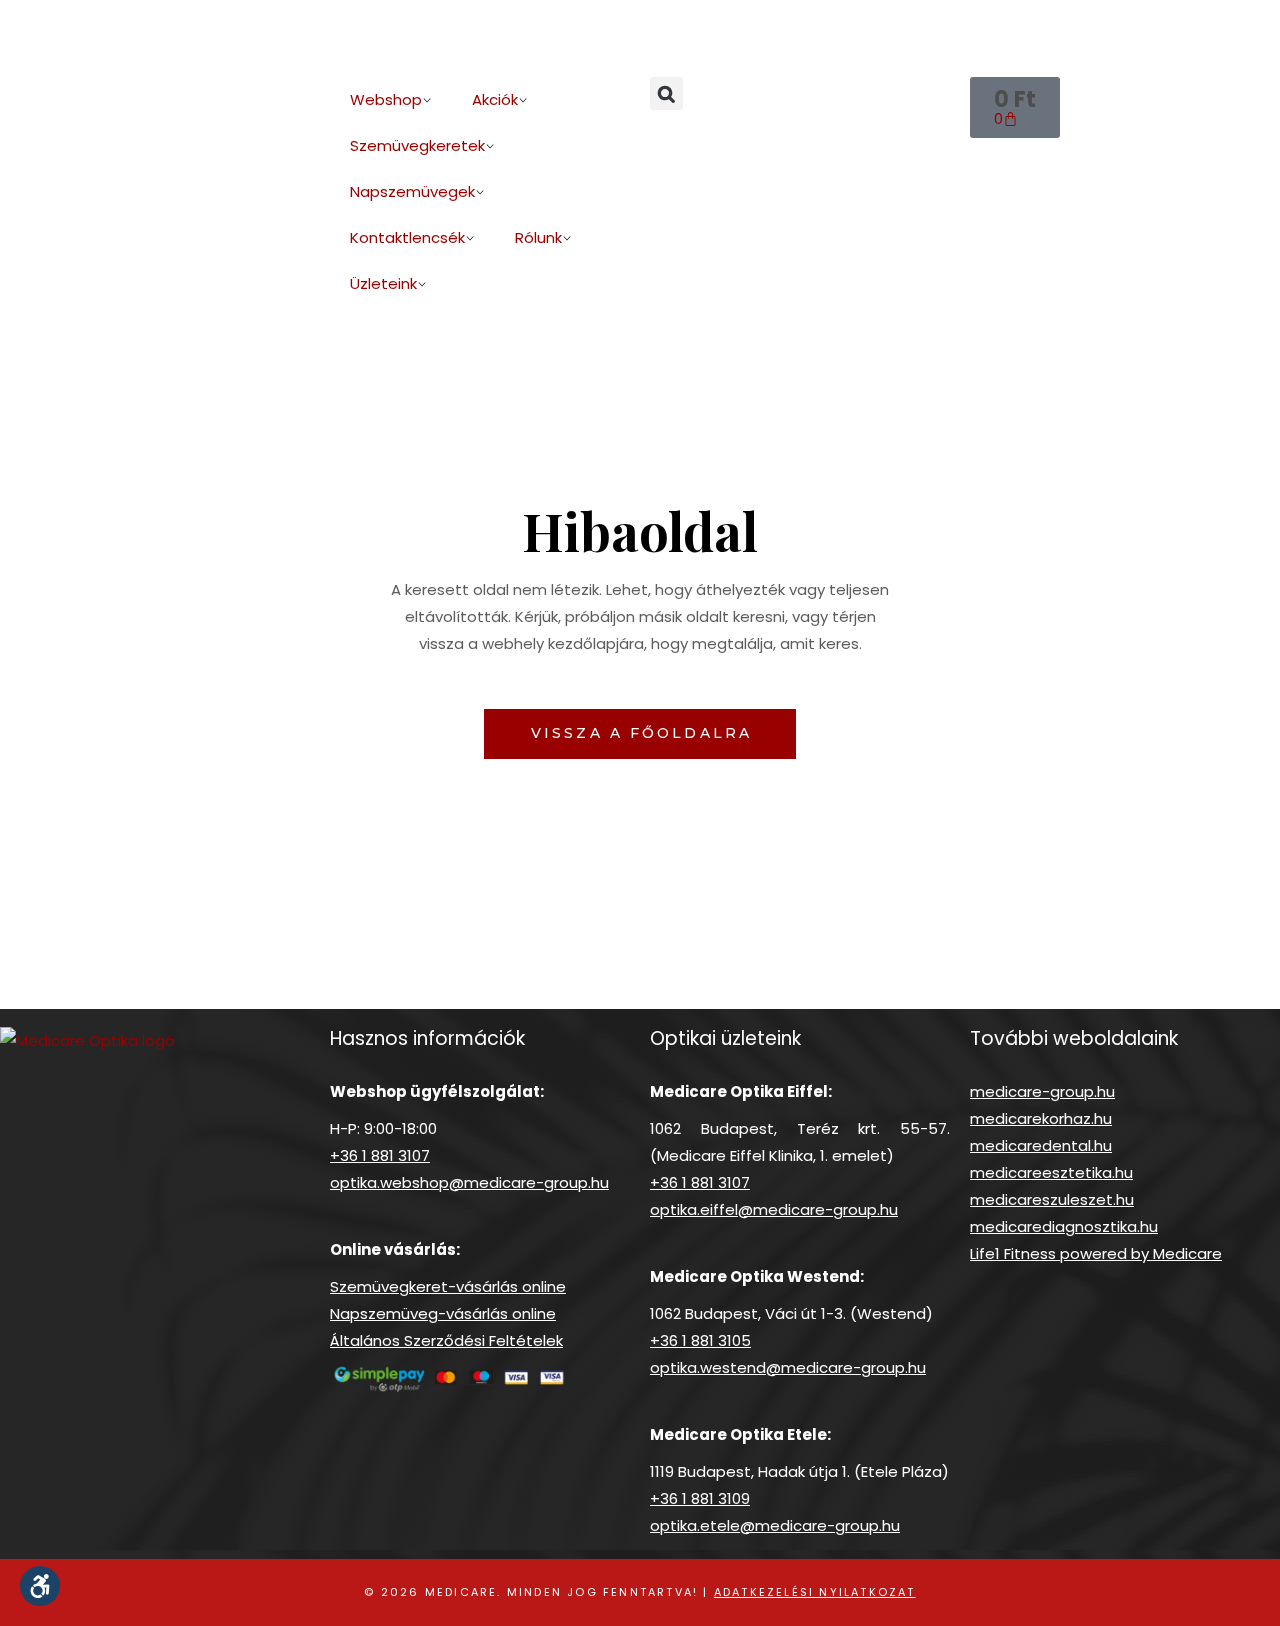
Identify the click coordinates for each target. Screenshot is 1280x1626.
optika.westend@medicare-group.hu (788, 1367)
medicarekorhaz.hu (1041, 1118)
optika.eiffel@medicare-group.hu (774, 1209)
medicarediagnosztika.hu (1064, 1226)
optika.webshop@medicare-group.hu (469, 1182)
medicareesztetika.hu (1051, 1172)
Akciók (495, 99)
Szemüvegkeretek (417, 145)
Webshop (386, 99)
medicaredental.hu (1041, 1145)
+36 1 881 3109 (700, 1498)
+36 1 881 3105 (700, 1340)
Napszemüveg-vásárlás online (443, 1313)
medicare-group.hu (1042, 1091)
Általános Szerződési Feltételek (446, 1340)
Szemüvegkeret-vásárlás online (448, 1286)
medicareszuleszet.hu (1052, 1199)
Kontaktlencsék (407, 237)
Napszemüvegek (412, 191)
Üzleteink (383, 283)
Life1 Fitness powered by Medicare (1096, 1253)
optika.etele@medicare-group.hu (775, 1525)
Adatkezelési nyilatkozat (815, 1592)
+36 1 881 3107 (380, 1155)
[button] (666, 93)
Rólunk (538, 237)
